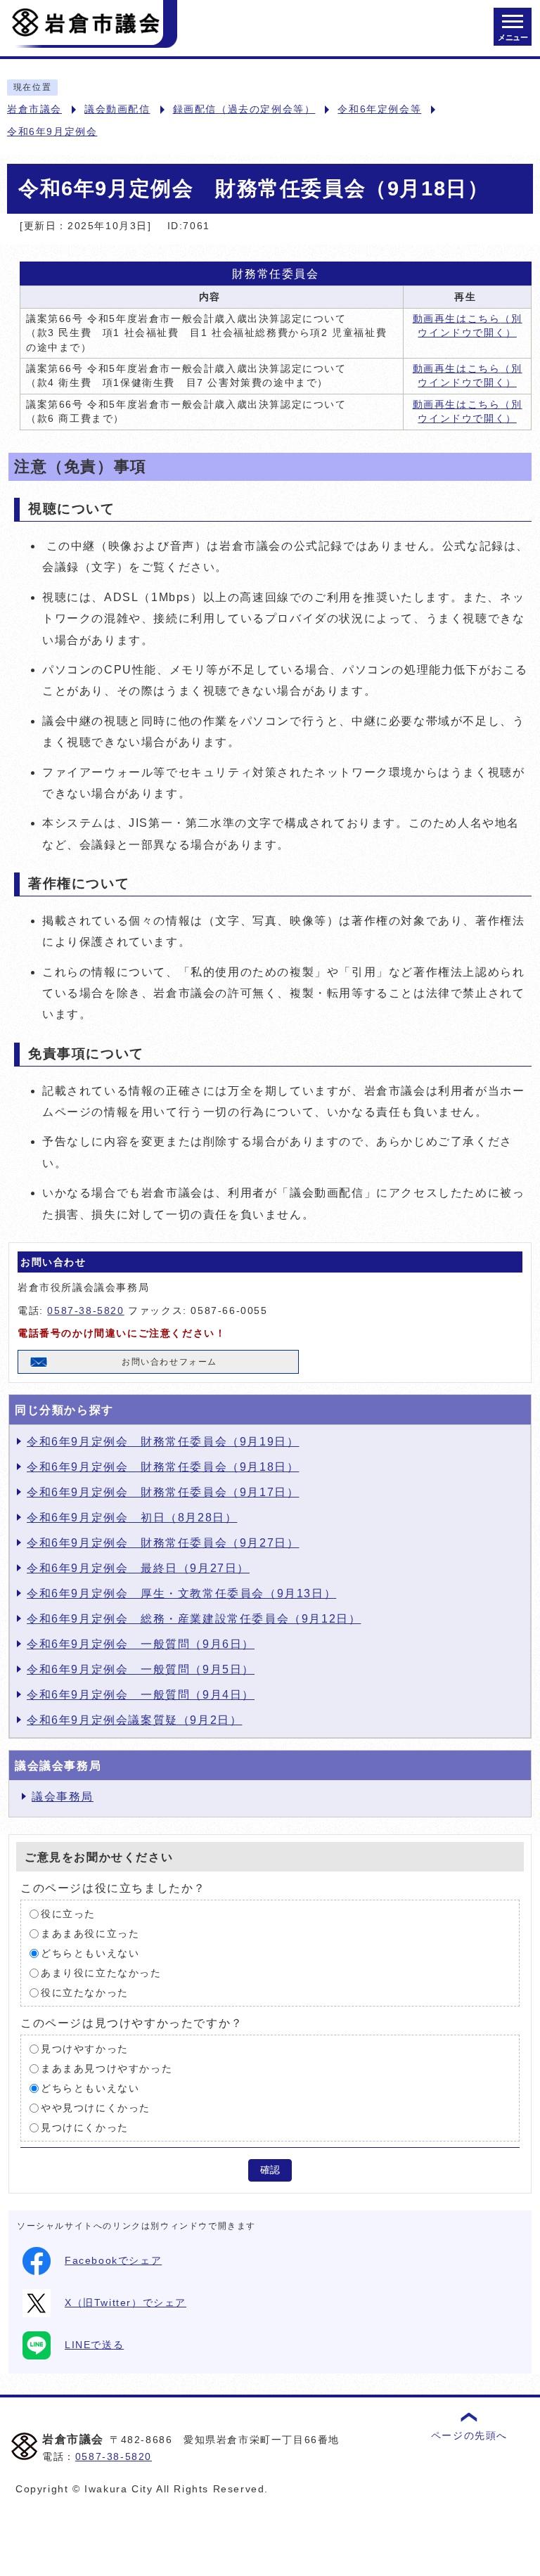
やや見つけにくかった (96, 2108)
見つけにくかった (85, 2128)
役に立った (68, 1914)
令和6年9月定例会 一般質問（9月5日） (141, 1669)
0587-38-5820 (85, 1311)
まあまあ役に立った (90, 1934)
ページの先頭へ (469, 2436)
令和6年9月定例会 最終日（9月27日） (138, 1568)
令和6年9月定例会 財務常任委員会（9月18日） (163, 1467)
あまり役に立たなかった (101, 1973)
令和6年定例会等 (379, 109)
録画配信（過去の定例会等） (244, 109)
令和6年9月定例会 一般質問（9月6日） (141, 1644)
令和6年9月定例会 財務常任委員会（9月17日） (163, 1492)
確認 (270, 2170)
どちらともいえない (90, 1953)
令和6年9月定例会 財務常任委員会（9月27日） (163, 1543)
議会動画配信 (117, 109)
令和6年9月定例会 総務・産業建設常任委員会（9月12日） (194, 1619)
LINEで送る (94, 2345)
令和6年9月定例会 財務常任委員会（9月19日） (163, 1442)
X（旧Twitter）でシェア (126, 2303)
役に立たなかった (85, 1993)
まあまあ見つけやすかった (107, 2069)
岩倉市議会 (34, 109)
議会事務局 (63, 1797)
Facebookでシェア (113, 2261)
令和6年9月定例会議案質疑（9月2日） (134, 1720)
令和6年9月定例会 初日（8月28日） (132, 1518)
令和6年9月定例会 (52, 132)
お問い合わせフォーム (169, 1362)
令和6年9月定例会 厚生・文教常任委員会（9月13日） (181, 1593)
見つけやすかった (85, 2049)
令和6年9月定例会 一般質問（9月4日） (141, 1695)
